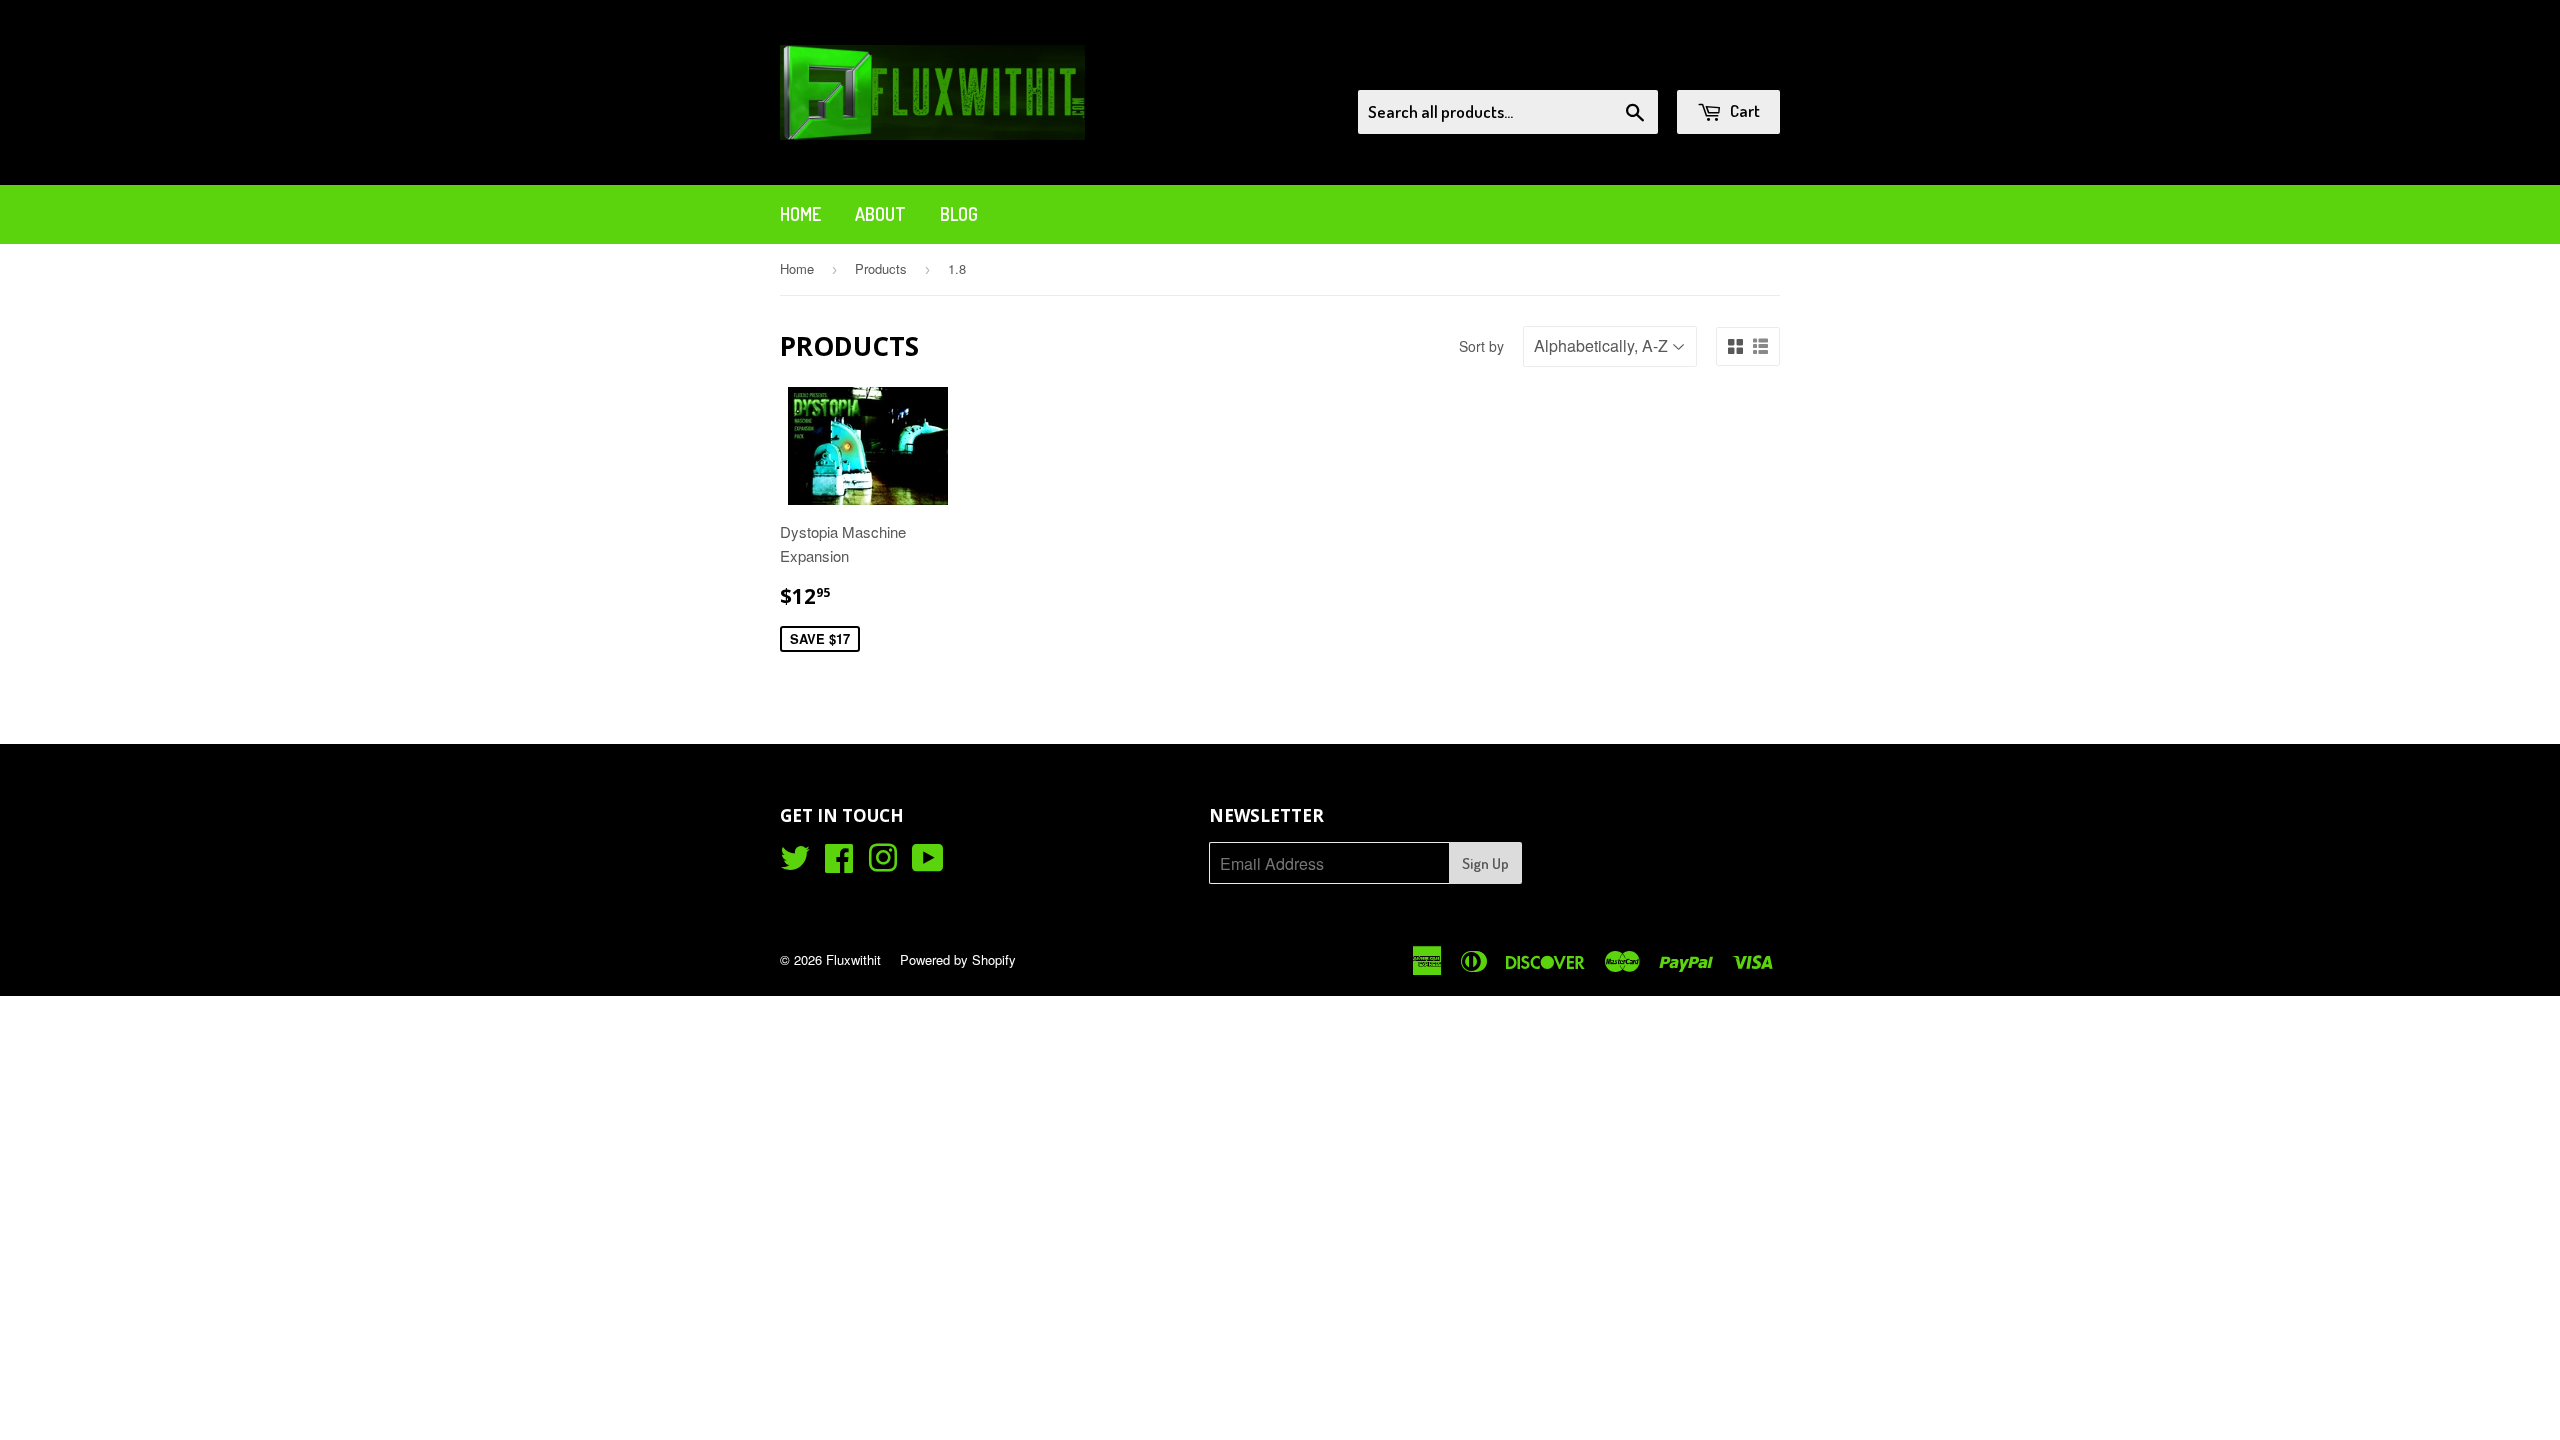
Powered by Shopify (958, 959)
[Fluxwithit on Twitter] (795, 863)
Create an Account (1723, 64)
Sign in (1615, 64)
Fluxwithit (853, 959)
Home (800, 214)
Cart (1743, 110)
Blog (959, 214)
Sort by (1481, 346)
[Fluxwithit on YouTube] (928, 863)
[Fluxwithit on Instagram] (883, 863)
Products (881, 268)
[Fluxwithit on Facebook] (839, 863)
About (880, 214)
